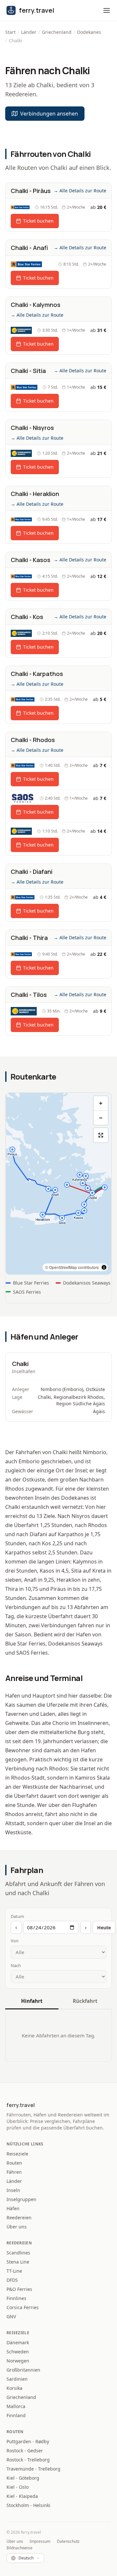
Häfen (13, 2208)
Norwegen (18, 2361)
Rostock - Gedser (25, 2451)
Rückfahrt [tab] (85, 2001)
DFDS (12, 2280)
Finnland (16, 2415)
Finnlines (16, 2298)
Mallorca (16, 2406)
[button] (107, 10)
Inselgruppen (21, 2199)
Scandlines (18, 2253)
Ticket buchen (38, 221)
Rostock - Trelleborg (28, 2460)
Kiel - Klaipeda (22, 2496)
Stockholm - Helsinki (28, 2505)
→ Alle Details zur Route (80, 191)
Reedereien (19, 2218)
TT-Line (14, 2271)
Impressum (40, 2542)
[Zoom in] (101, 1103)
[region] (58, 1184)
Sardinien (17, 2379)
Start (10, 32)
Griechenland (57, 32)
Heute (104, 1928)
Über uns (17, 2227)
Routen (14, 2163)
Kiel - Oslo (18, 2487)
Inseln (13, 2190)
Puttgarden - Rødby (28, 2441)
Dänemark (18, 2342)
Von (15, 1941)
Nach (16, 1965)
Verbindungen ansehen (49, 114)
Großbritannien (23, 2370)
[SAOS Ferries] (23, 798)
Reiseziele (17, 2154)
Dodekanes (89, 32)
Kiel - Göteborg (23, 2478)
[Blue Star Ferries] (20, 207)
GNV (11, 2316)
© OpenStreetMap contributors (72, 1267)
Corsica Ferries (23, 2307)
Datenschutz (68, 2542)
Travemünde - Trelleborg (33, 2469)
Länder (29, 32)
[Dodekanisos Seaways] (21, 330)
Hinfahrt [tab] (32, 2001)
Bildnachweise (19, 2548)
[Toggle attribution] (104, 1267)
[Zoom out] (101, 1118)
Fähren (14, 2172)
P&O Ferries (19, 2289)
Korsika (14, 2388)
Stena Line (18, 2262)
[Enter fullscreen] (101, 1135)
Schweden (18, 2352)
